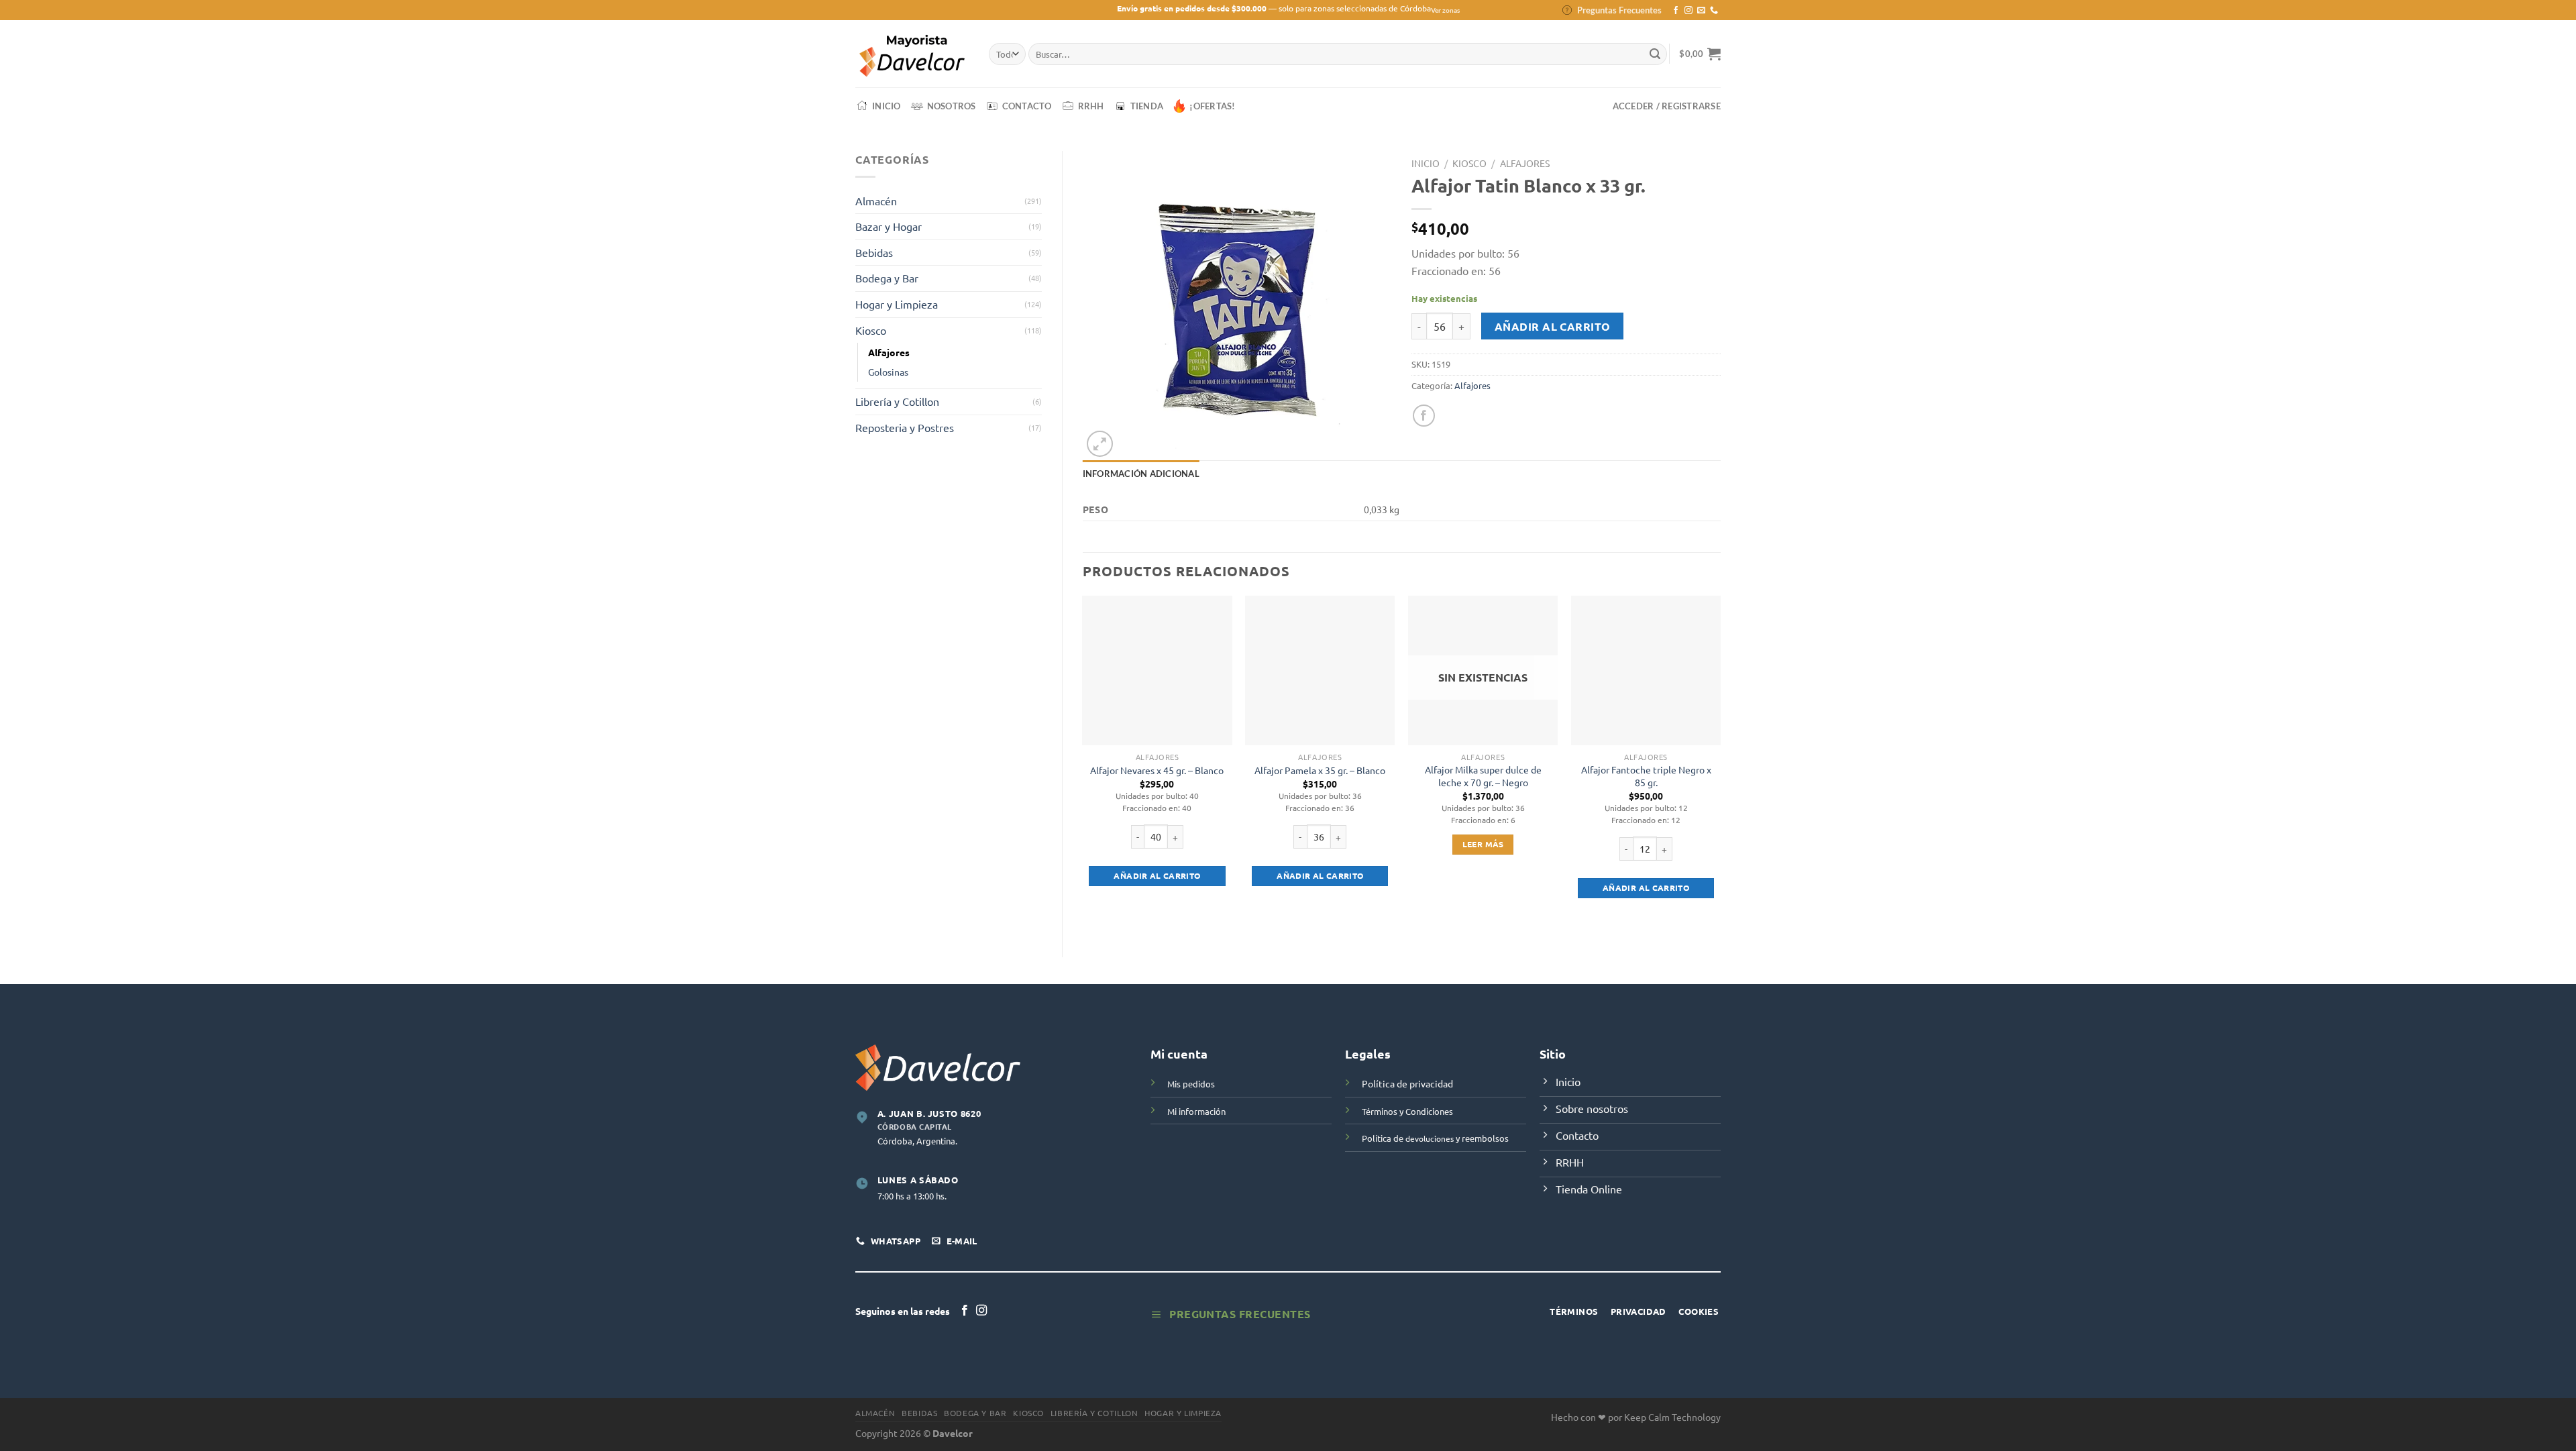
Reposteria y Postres (905, 427)
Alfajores (889, 352)
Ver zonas (1445, 10)
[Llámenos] (1714, 11)
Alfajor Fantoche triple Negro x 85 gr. (1646, 776)
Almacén (876, 201)
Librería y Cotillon (897, 401)
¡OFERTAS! (1212, 106)
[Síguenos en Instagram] (1688, 11)
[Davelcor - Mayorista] (912, 54)
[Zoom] (1100, 444)
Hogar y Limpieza (897, 304)
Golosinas (888, 372)
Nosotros (952, 106)
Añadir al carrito (1553, 326)
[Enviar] (1655, 54)
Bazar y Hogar (889, 226)
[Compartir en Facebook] (1424, 416)
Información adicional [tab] (1141, 474)
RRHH (1091, 106)
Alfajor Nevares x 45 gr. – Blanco (1157, 770)
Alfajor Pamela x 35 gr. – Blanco (1320, 770)
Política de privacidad (1407, 1083)
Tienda (1147, 106)
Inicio (887, 106)
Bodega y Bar (887, 278)
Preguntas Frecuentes (1619, 10)
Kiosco (871, 330)
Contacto (1027, 106)
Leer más (1483, 844)
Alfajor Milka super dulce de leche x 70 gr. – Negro (1483, 776)
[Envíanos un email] (1701, 11)
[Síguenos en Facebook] (1676, 11)
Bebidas (874, 252)
